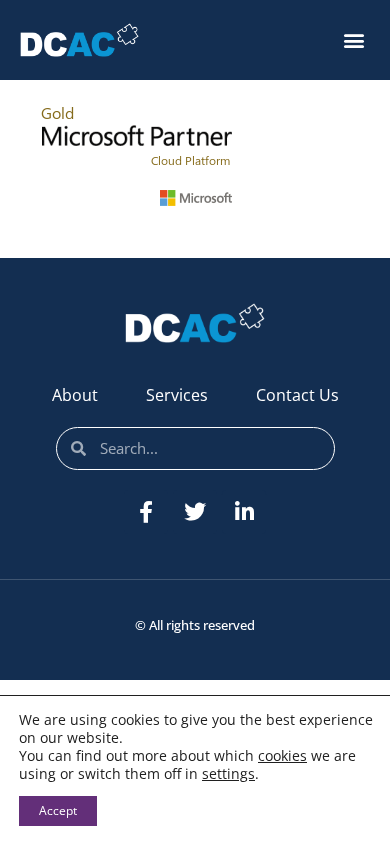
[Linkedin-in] (244, 512)
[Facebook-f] (146, 512)
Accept (58, 810)
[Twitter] (195, 512)
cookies (282, 755)
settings (228, 774)
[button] (353, 40)
